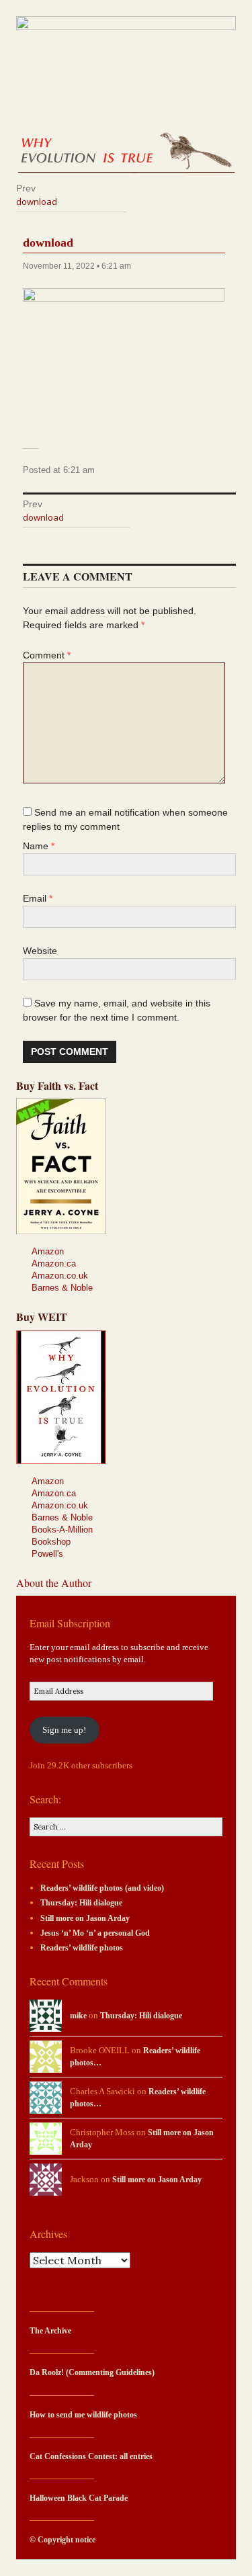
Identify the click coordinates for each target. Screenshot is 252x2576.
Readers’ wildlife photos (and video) (102, 1888)
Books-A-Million (62, 1530)
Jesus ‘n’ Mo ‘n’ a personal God (95, 1933)
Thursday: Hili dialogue (81, 1903)
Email (38, 898)
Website (40, 951)
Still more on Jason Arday (85, 1919)
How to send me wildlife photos (83, 2415)
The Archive (50, 2331)
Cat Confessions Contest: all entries (91, 2457)
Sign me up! (64, 1730)
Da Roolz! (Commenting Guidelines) (92, 2373)
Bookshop (51, 1542)
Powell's (47, 1554)
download (48, 243)
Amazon (48, 1251)
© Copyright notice (62, 2540)
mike (78, 2016)
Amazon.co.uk (60, 1276)
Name (39, 846)
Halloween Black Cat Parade (79, 2498)
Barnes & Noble (62, 1288)
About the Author (54, 1583)
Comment (47, 655)
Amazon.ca (54, 1263)
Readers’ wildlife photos (82, 1948)
